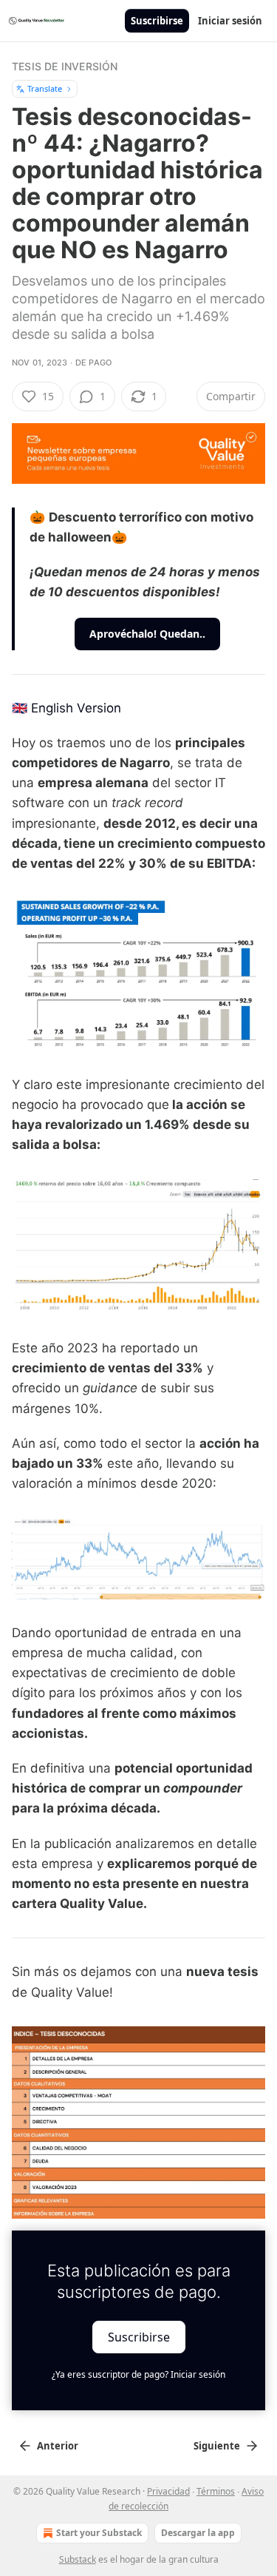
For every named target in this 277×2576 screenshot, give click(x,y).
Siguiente (217, 2446)
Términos (216, 2491)
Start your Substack (99, 2533)
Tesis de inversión (65, 66)
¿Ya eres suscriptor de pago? (138, 2374)
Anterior (58, 2446)
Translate (45, 88)
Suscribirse (157, 21)
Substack (78, 2559)
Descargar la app (198, 2533)
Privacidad (168, 2491)
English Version (76, 708)
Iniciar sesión (230, 21)
